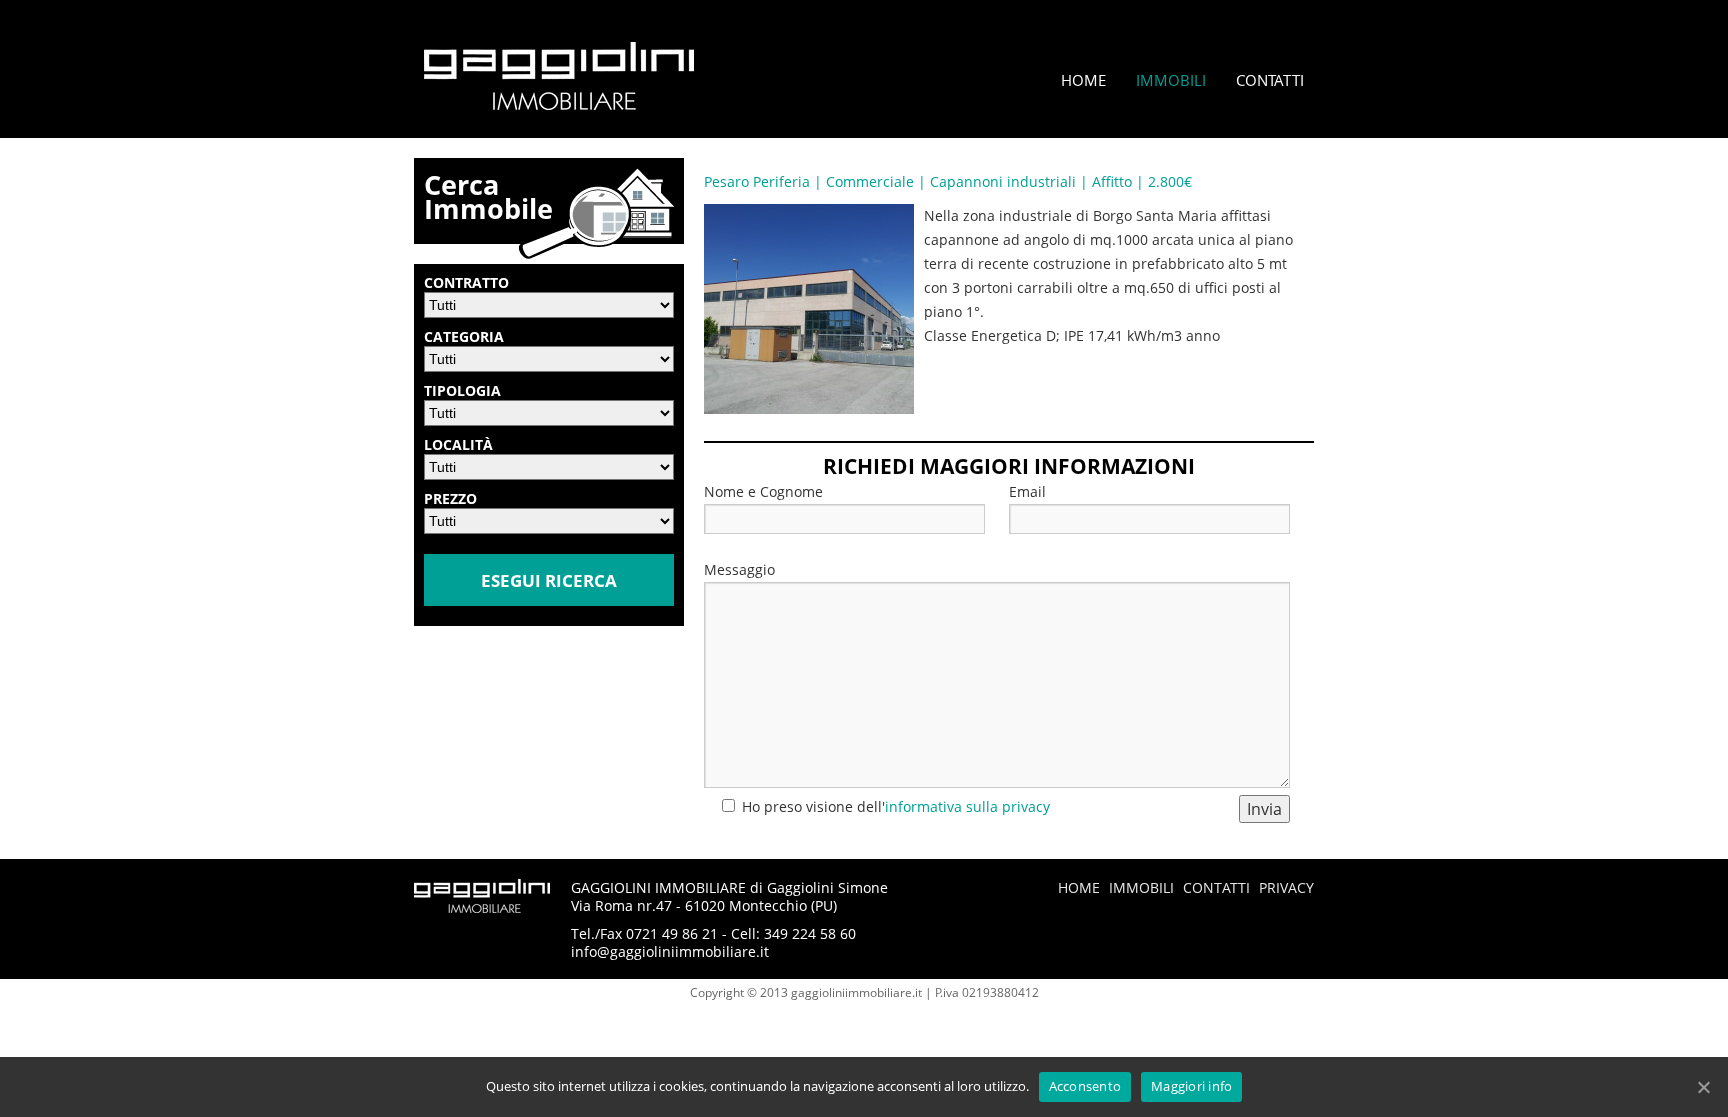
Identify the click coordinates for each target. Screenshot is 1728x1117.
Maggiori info (1191, 1086)
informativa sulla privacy (967, 806)
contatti (1216, 887)
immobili (1141, 887)
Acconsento (1085, 1086)
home (1079, 887)
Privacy (1286, 887)
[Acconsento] (1703, 1087)
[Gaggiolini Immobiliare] (559, 104)
